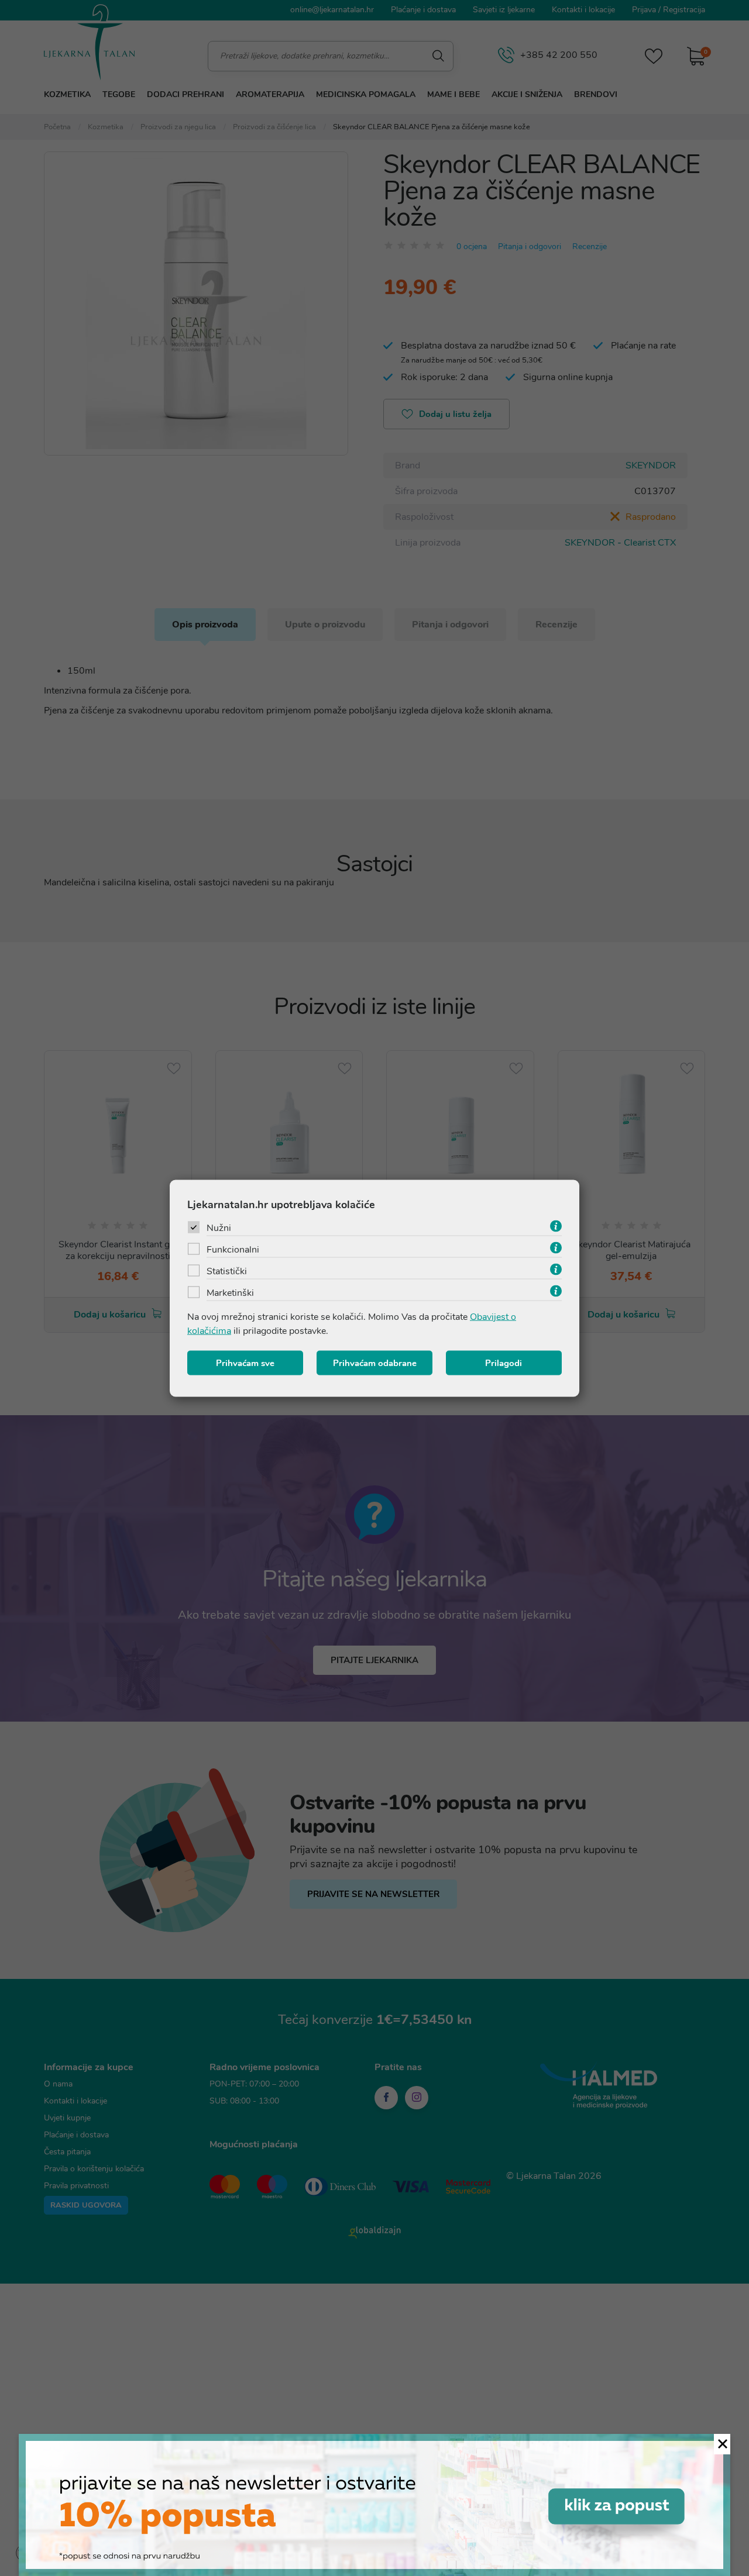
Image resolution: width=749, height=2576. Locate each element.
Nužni (219, 1227)
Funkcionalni (233, 1249)
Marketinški (230, 1292)
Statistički (227, 1271)
